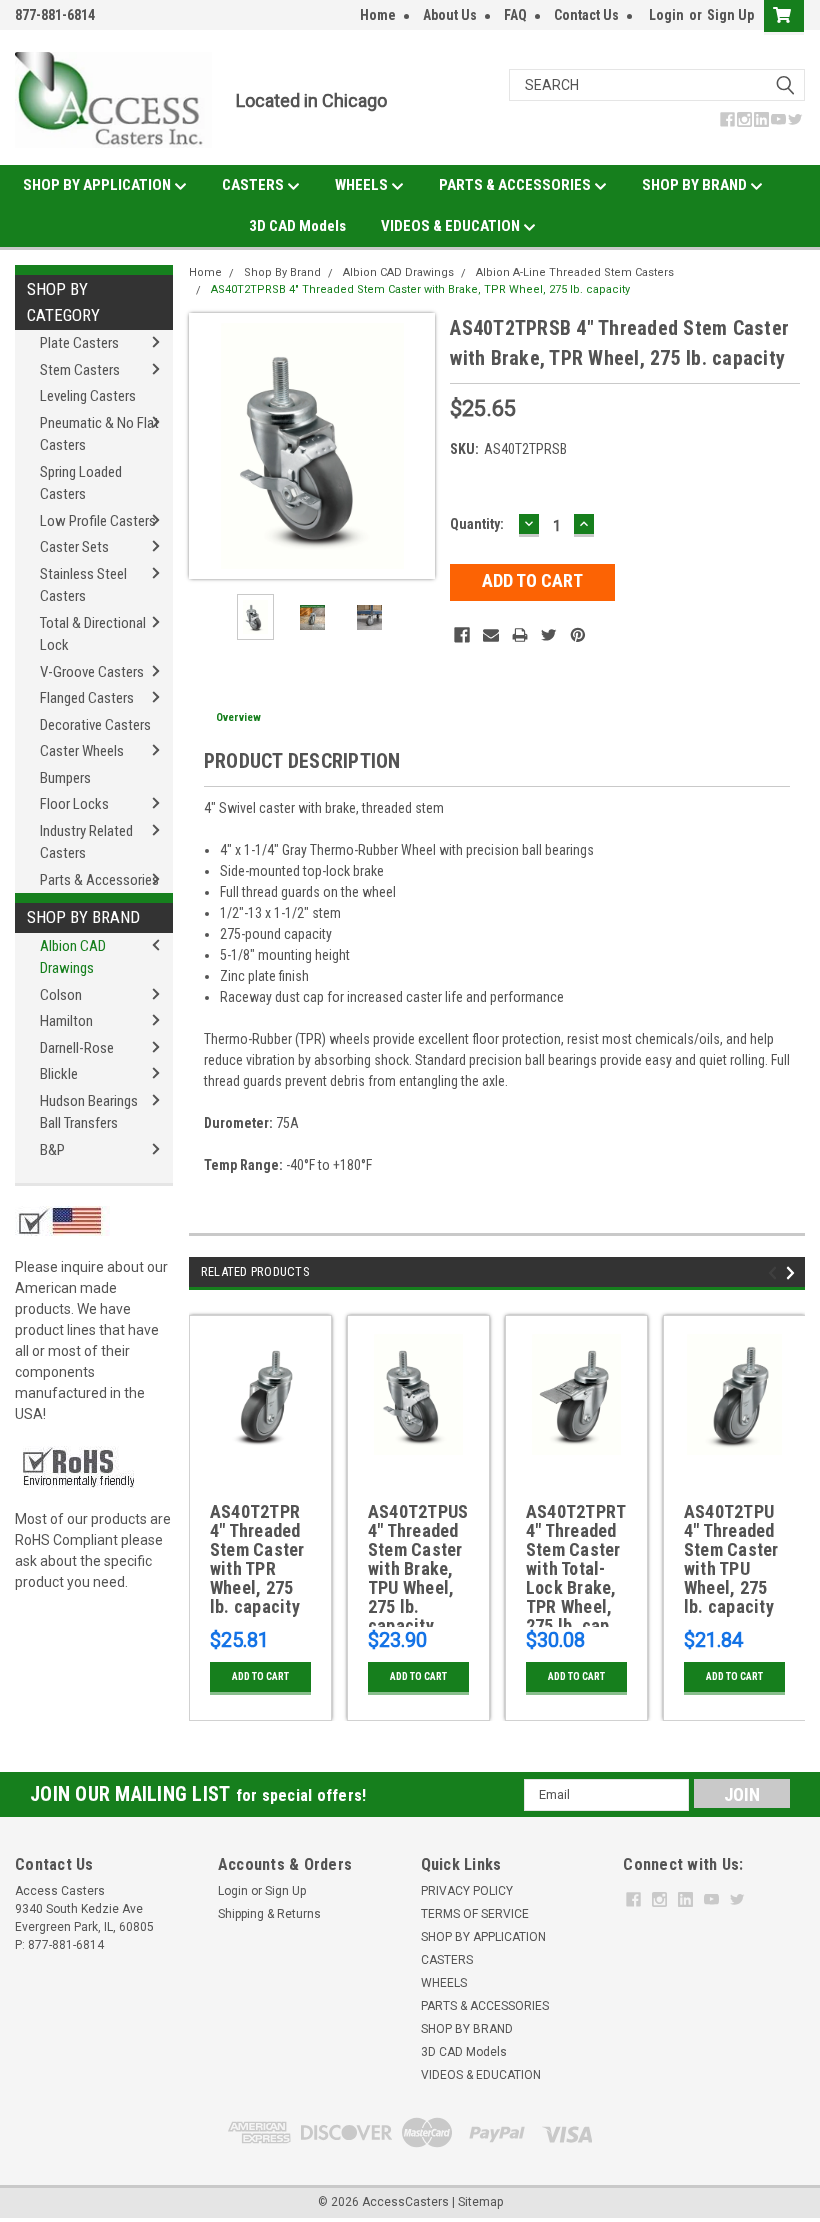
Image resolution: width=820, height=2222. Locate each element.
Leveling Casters (88, 396)
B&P (52, 1150)
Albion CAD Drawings (73, 957)
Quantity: (477, 524)
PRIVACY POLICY (467, 1891)
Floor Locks (74, 804)
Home (378, 15)
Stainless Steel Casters (83, 585)
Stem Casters (80, 370)
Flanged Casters (87, 698)
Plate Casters (79, 343)
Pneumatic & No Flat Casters (99, 434)
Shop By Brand (83, 917)
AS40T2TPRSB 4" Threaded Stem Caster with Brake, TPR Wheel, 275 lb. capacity (420, 289)
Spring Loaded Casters (81, 483)
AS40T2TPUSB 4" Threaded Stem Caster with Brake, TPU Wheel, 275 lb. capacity (418, 1564)
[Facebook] (462, 635)
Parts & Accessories (99, 880)
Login (666, 15)
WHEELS (363, 185)
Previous (209, 446)
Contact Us (586, 15)
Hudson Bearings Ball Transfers (89, 1112)
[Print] (520, 635)
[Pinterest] (578, 635)
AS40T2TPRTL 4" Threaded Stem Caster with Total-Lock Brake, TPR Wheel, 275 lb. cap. (576, 1564)
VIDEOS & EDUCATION (452, 226)
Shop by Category (63, 302)
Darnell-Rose (77, 1048)
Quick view (260, 1458)
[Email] (491, 635)
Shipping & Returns (269, 1914)
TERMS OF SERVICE (475, 1914)
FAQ (515, 15)
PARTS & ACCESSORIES (516, 185)
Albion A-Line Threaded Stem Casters (575, 272)
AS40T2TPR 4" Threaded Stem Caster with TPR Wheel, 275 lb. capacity (257, 1559)
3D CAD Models (297, 226)
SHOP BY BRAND (696, 185)
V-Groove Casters (92, 672)
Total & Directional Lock (93, 634)
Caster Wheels (82, 751)
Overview (238, 717)
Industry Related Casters (86, 842)
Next (415, 446)
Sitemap (480, 2202)
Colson (61, 995)
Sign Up (730, 15)
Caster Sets (74, 547)
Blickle (59, 1074)
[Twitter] (549, 635)
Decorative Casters (95, 725)
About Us (450, 15)
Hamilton (66, 1021)
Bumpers (65, 778)
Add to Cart (260, 1676)
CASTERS (254, 185)
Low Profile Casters (98, 521)
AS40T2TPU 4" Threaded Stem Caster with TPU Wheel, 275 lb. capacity (731, 1559)
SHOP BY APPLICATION (98, 185)
